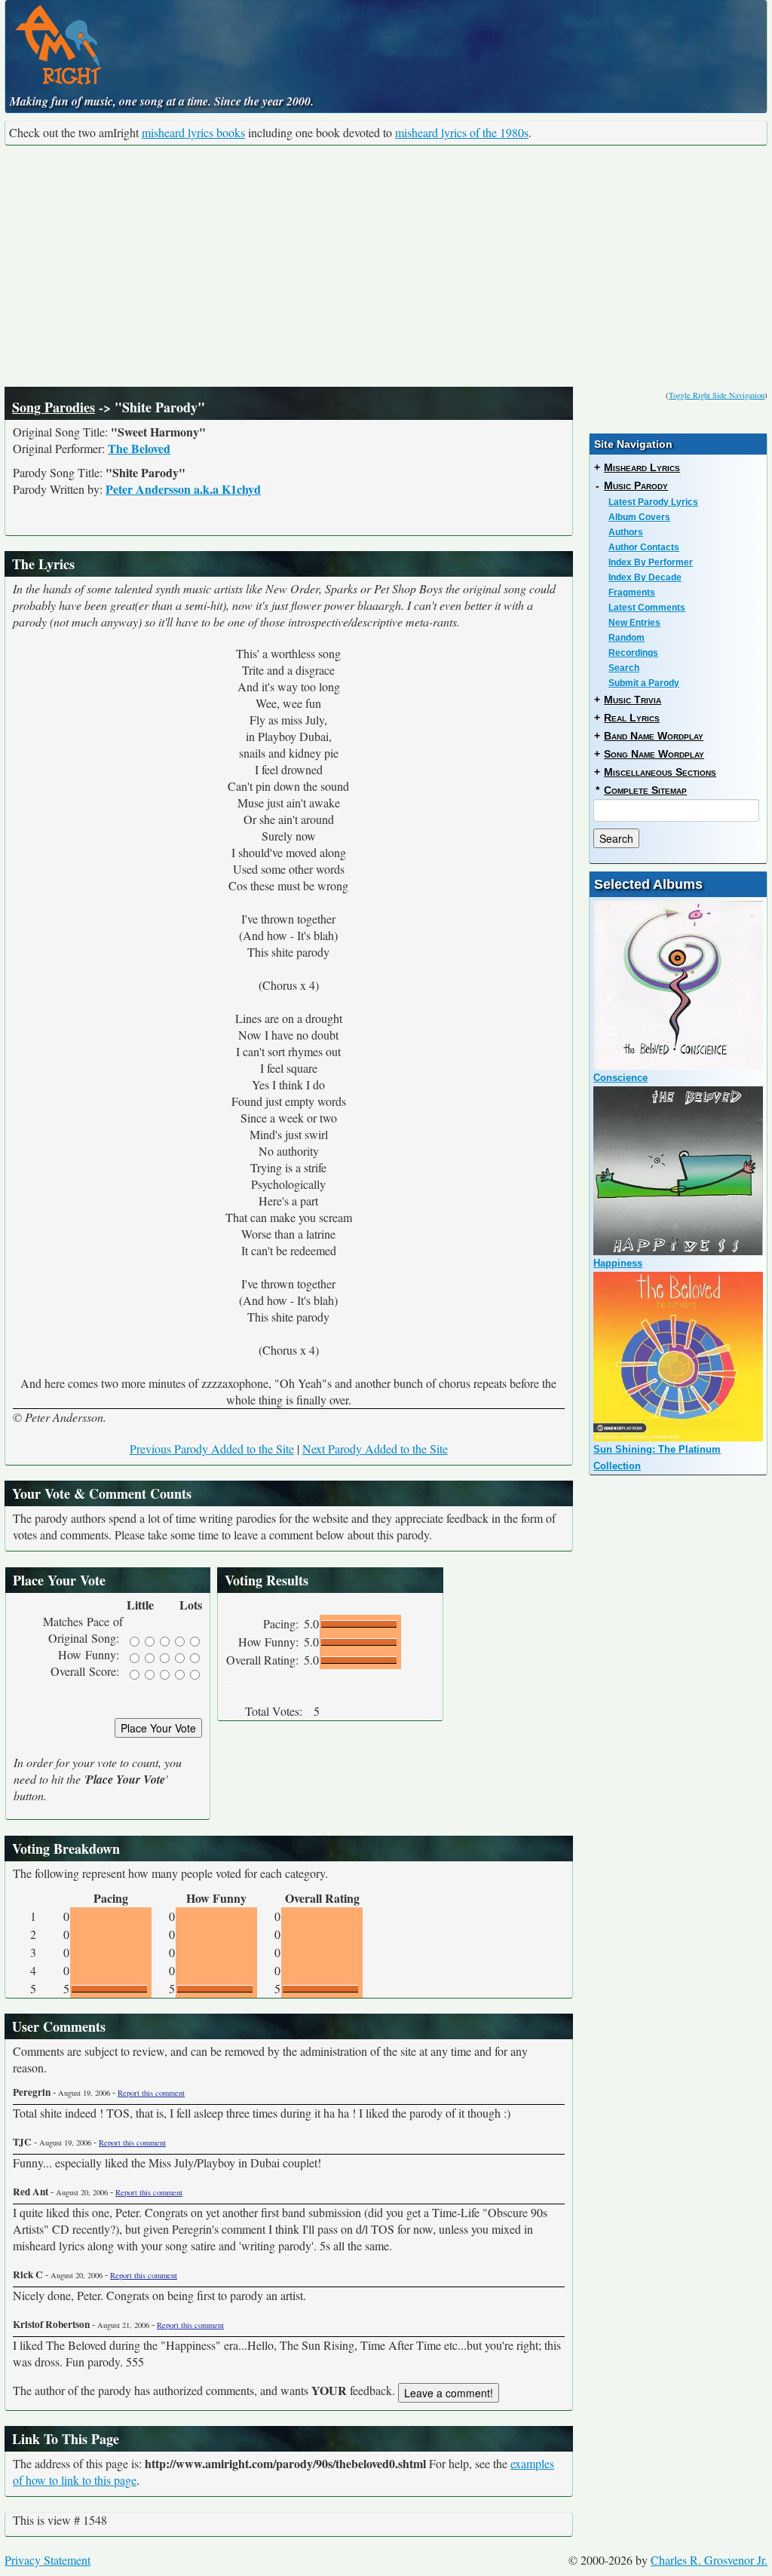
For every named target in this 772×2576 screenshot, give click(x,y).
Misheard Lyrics (642, 467)
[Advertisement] (386, 266)
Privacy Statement (47, 2560)
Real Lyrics (632, 718)
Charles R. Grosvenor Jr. (709, 2560)
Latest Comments (647, 608)
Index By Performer (651, 562)
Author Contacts (644, 547)
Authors (626, 532)
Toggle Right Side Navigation (717, 395)
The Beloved (139, 448)
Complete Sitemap (645, 790)
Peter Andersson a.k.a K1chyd (183, 489)
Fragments (632, 593)
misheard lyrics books (193, 132)
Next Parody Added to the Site (375, 1449)
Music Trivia (633, 700)
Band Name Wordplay (654, 736)
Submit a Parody (644, 683)
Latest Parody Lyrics (653, 502)
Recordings (633, 653)
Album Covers (639, 517)
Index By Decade (645, 577)
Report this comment (151, 2093)
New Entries (634, 623)
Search (624, 668)
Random (626, 638)
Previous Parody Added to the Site (212, 1449)
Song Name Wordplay (654, 754)
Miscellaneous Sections (660, 772)
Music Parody (636, 485)
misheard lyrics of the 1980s (462, 132)
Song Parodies (54, 407)
